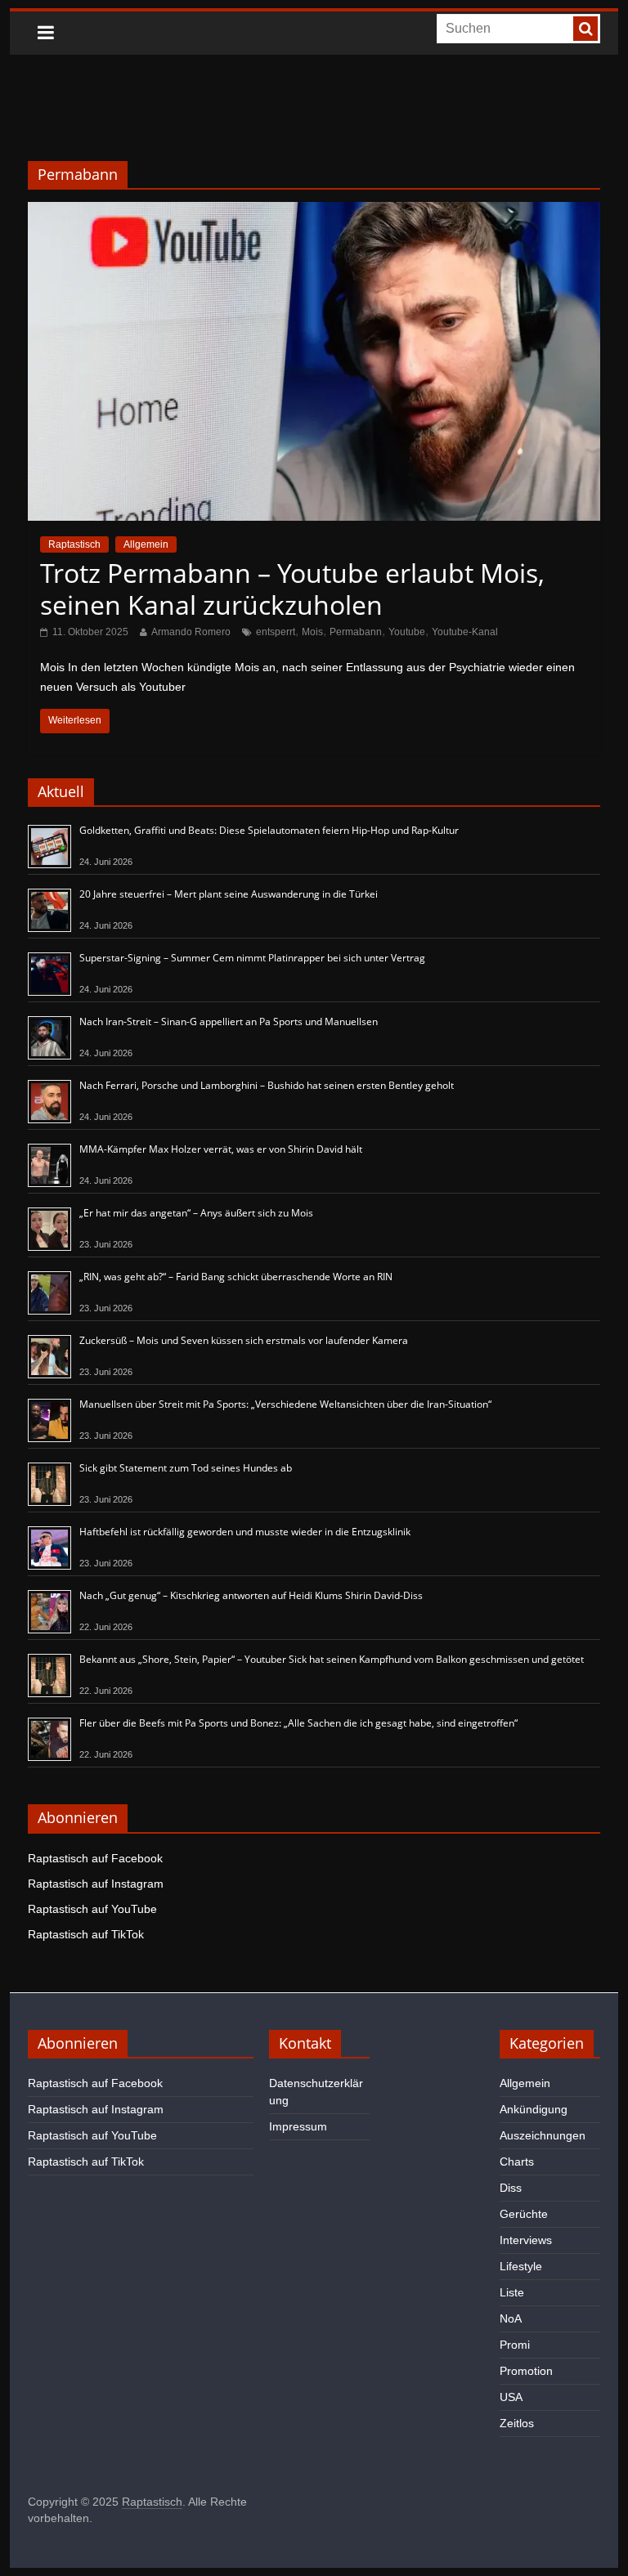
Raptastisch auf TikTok (86, 1934)
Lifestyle (521, 2266)
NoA (511, 2318)
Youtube (407, 632)
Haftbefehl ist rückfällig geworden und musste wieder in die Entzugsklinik (245, 1532)
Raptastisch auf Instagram (96, 1884)
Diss (511, 2188)
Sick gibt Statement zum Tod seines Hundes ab (186, 1468)
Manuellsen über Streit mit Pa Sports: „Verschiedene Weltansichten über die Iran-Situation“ (285, 1404)
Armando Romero (191, 632)
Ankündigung (534, 2109)
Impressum (298, 2126)
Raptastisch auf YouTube (92, 1909)
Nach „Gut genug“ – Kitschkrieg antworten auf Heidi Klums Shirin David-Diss (251, 1595)
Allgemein (146, 544)
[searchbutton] (585, 29)
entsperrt (276, 632)
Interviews (526, 2240)
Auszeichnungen (543, 2135)
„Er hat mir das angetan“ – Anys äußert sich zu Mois (196, 1213)
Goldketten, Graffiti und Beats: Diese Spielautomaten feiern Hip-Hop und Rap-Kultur (269, 830)
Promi (515, 2345)
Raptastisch (74, 544)
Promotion (526, 2371)
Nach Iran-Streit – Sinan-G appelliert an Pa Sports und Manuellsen (229, 1021)
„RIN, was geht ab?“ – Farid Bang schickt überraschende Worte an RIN (236, 1277)
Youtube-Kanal (465, 632)
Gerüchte (524, 2214)
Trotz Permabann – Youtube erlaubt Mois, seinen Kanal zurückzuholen (292, 588)
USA (511, 2397)
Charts (517, 2162)
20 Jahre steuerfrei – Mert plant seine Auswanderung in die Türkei (229, 894)
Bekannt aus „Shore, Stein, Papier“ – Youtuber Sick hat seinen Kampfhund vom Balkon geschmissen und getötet (332, 1659)
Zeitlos (517, 2423)
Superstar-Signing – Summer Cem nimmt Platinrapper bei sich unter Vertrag (252, 958)
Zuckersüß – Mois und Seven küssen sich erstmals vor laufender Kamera (244, 1340)
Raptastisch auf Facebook (95, 1858)
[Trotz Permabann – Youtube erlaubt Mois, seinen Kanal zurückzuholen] (314, 212)
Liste (512, 2292)
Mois (312, 632)
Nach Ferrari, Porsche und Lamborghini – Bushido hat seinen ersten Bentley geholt (267, 1085)
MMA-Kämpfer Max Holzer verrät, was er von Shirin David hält (221, 1149)
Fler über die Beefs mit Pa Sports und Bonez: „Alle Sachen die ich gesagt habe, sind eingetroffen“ (298, 1723)
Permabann (356, 632)
